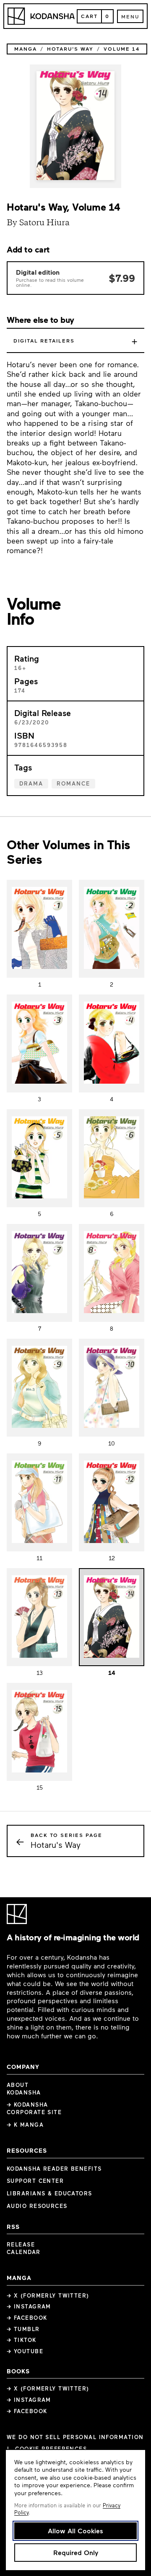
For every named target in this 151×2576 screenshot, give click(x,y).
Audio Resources (37, 2206)
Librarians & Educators (49, 2193)
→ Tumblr (23, 2329)
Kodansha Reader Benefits (54, 2169)
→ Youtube (25, 2351)
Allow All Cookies (75, 2531)
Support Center (35, 2181)
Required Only (76, 2552)
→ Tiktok (22, 2340)
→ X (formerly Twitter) (48, 2295)
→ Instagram (29, 2306)
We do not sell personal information (75, 2437)
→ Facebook (27, 2318)
